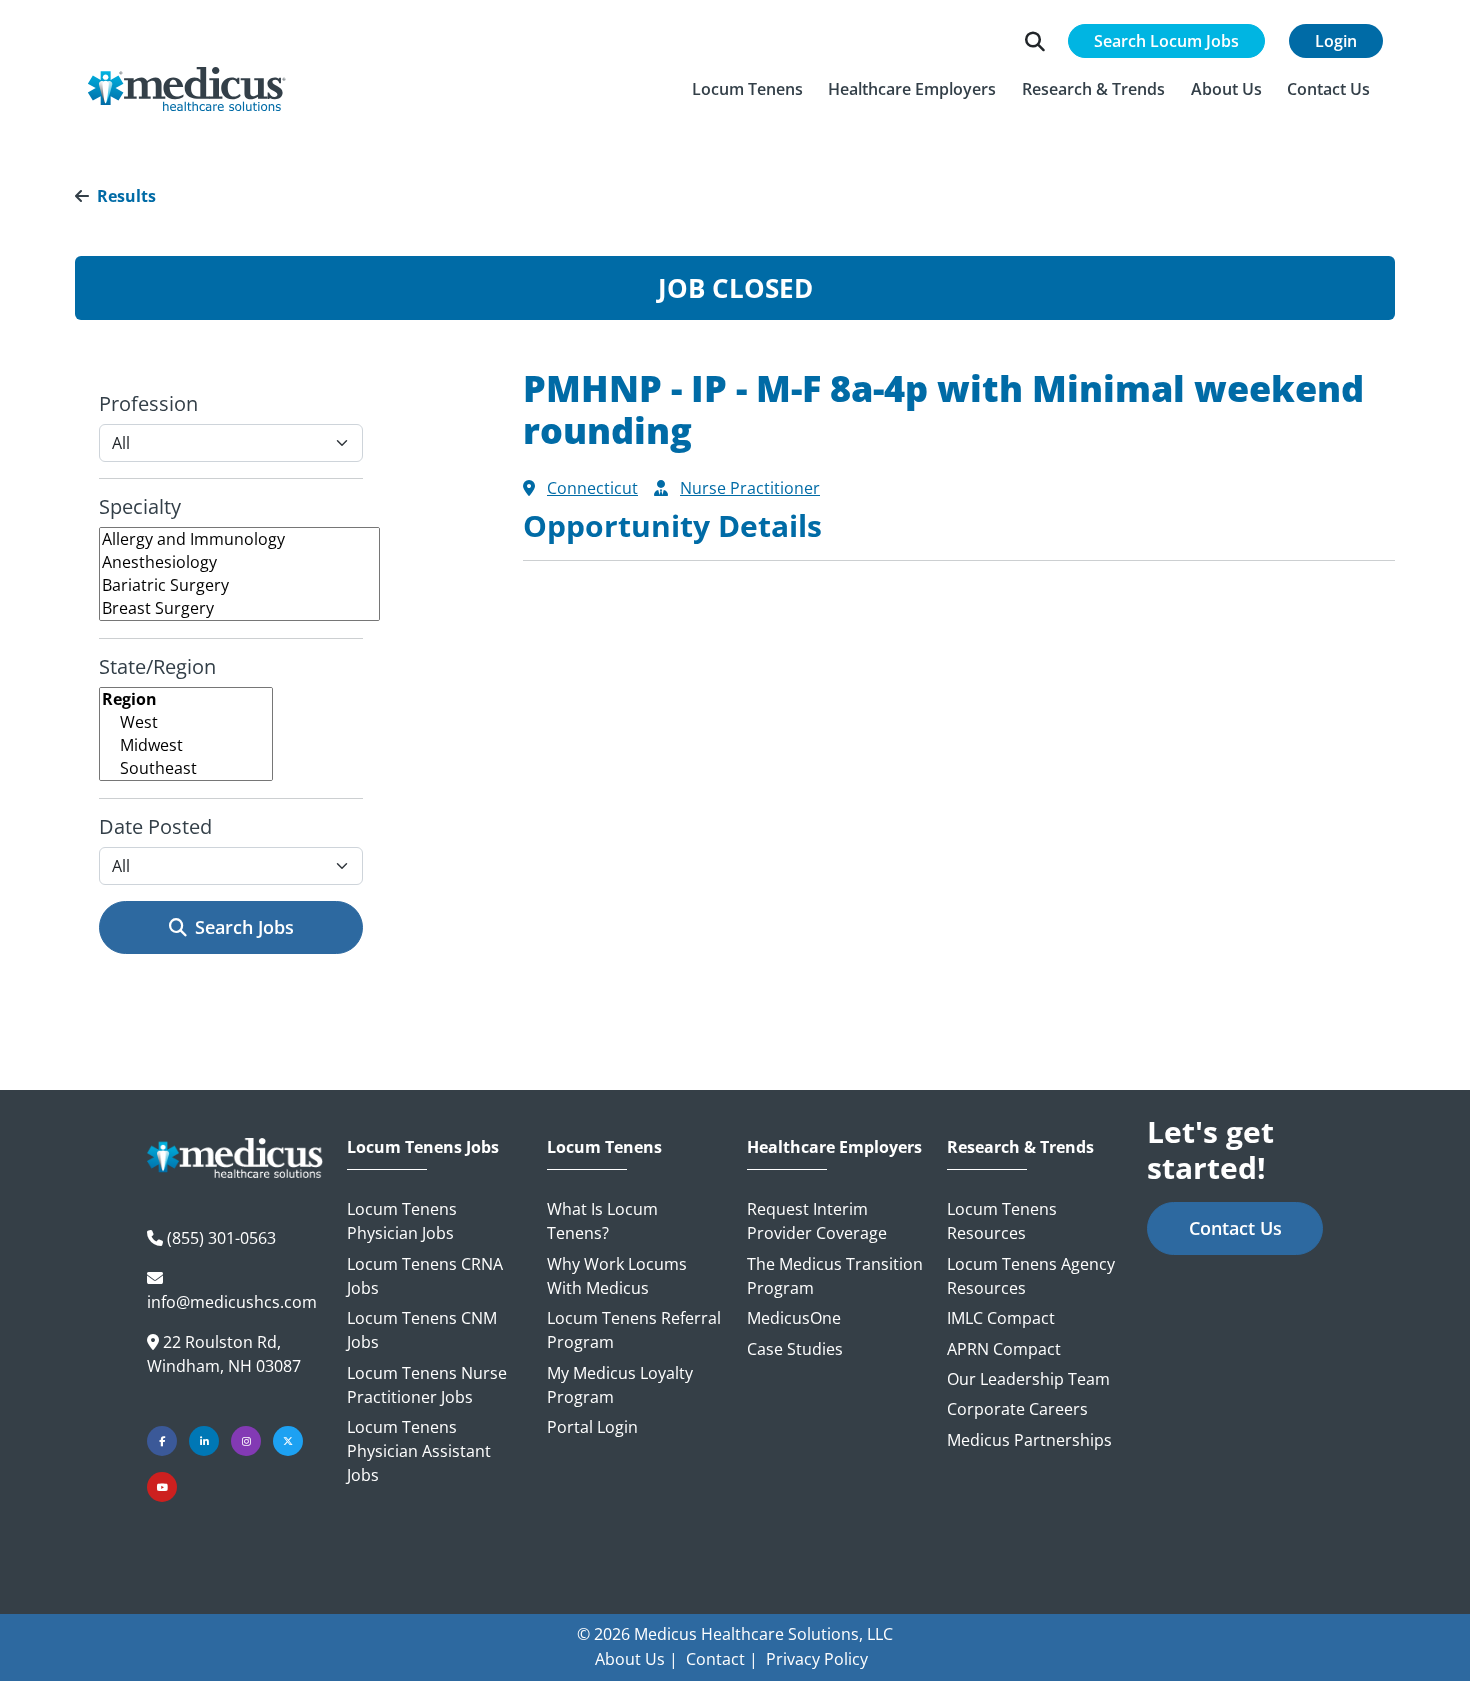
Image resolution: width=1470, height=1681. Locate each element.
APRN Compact (1004, 1349)
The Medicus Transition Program (835, 1276)
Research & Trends (1020, 1147)
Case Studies (795, 1349)
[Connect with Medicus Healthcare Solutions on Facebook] (162, 1441)
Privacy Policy (817, 1659)
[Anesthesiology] (239, 562)
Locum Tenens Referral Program (634, 1330)
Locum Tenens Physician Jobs (402, 1221)
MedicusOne (794, 1318)
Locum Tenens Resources (1002, 1221)
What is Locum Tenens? (602, 1221)
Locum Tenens (604, 1147)
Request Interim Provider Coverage (817, 1221)
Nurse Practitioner (750, 488)
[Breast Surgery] (239, 608)
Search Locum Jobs (1166, 41)
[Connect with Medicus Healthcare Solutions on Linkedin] (204, 1441)
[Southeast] (186, 768)
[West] (186, 722)
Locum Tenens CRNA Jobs (425, 1276)
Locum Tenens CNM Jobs (422, 1330)
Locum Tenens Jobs (423, 1147)
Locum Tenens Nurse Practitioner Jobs (427, 1385)
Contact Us (1235, 1228)
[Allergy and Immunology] (239, 539)
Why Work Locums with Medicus (617, 1276)
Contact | (722, 1659)
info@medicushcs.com (232, 1302)
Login (1336, 41)
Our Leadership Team (1028, 1379)
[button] (747, 89)
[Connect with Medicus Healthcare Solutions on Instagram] (246, 1441)
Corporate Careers (1017, 1409)
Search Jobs (244, 927)
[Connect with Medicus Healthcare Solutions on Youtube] (162, 1487)
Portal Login (592, 1427)
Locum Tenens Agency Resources (1031, 1276)
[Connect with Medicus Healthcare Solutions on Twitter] (288, 1441)
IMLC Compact (1001, 1318)
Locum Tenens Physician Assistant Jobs (419, 1451)
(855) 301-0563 (221, 1238)
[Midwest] (186, 745)
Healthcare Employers (834, 1147)
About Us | (636, 1659)
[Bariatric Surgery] (239, 585)
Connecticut (592, 488)
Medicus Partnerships (1029, 1440)
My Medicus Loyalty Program (620, 1385)
